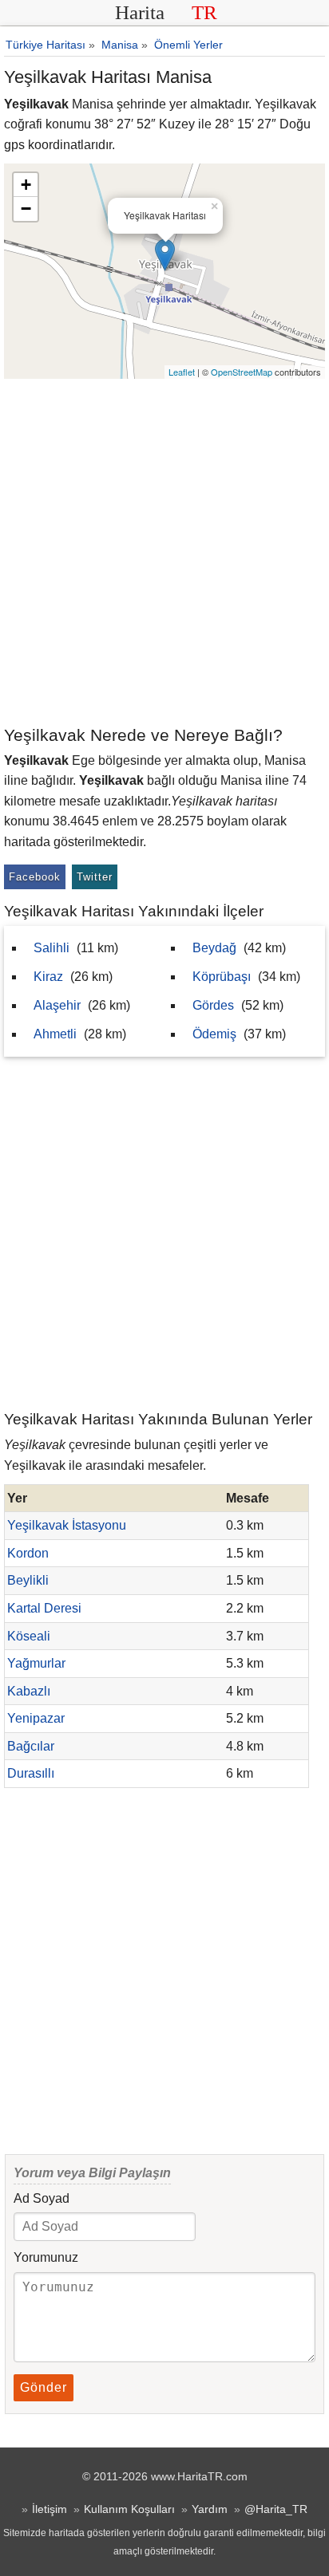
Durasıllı (31, 1773)
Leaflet (182, 372)
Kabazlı (29, 1691)
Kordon (28, 1553)
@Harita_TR (276, 2509)
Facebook (35, 877)
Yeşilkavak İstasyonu (67, 1525)
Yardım (210, 2509)
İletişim (50, 2509)
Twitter (95, 877)
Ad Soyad (42, 2198)
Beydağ (214, 948)
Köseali (29, 1636)
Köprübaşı (222, 977)
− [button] (26, 209)
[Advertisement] (164, 551)
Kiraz (48, 977)
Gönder (44, 2387)
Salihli (52, 948)
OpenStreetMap (242, 372)
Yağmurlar (36, 1663)
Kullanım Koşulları (129, 2509)
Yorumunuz (46, 2257)
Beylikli (28, 1580)
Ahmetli (55, 1034)
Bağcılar (31, 1746)
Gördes (213, 1005)
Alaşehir (57, 1005)
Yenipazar (36, 1718)
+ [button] (26, 185)
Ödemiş (214, 1034)
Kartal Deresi (44, 1608)
